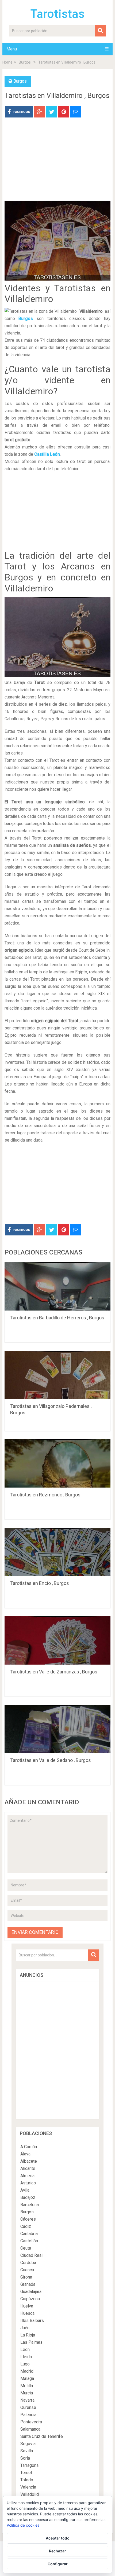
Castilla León (47, 454)
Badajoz (28, 2197)
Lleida (26, 2357)
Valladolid (30, 2494)
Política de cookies (23, 2525)
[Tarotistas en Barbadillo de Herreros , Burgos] (57, 1286)
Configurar (58, 2564)
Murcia (27, 2393)
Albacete (29, 2161)
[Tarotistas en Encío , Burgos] (57, 1552)
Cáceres (28, 2219)
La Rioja (28, 2335)
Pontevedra (31, 2422)
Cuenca (27, 2270)
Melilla (27, 2386)
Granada (28, 2284)
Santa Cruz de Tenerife (42, 2436)
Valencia (28, 2487)
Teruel (26, 2473)
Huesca (27, 2313)
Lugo (25, 2364)
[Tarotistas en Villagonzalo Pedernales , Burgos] (57, 1375)
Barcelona (30, 2205)
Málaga (27, 2378)
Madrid (27, 2371)
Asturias (28, 2183)
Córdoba (28, 2263)
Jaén (25, 2328)
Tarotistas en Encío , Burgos (40, 1583)
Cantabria (29, 2234)
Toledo (27, 2480)
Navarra (27, 2400)
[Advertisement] (57, 163)
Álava (25, 2154)
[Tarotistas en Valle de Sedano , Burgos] (57, 1729)
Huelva (27, 2306)
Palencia (28, 2415)
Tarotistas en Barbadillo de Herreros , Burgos (57, 1318)
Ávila (25, 2190)
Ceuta (26, 2248)
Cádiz (26, 2226)
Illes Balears (32, 2321)
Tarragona (29, 2465)
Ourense (28, 2407)
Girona (26, 2277)
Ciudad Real (31, 2255)
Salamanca (30, 2429)
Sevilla (27, 2451)
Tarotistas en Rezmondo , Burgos (45, 1495)
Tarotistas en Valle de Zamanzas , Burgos (54, 1672)
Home (7, 62)
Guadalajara (31, 2292)
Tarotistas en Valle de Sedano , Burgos (51, 1760)
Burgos (25, 62)
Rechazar (57, 2551)
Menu (12, 49)
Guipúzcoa (30, 2299)
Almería (27, 2176)
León (25, 2349)
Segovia (28, 2444)
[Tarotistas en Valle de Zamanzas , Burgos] (57, 1640)
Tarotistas (57, 14)
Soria (25, 2458)
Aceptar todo (58, 2538)
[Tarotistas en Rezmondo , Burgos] (57, 1463)
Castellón (29, 2241)
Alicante (28, 2168)
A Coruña (29, 2147)
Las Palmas (31, 2342)
